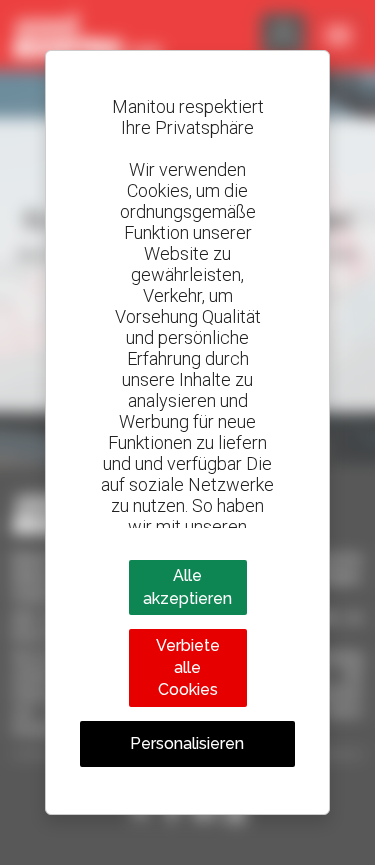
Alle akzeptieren (187, 586)
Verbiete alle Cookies (188, 668)
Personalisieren (187, 743)
